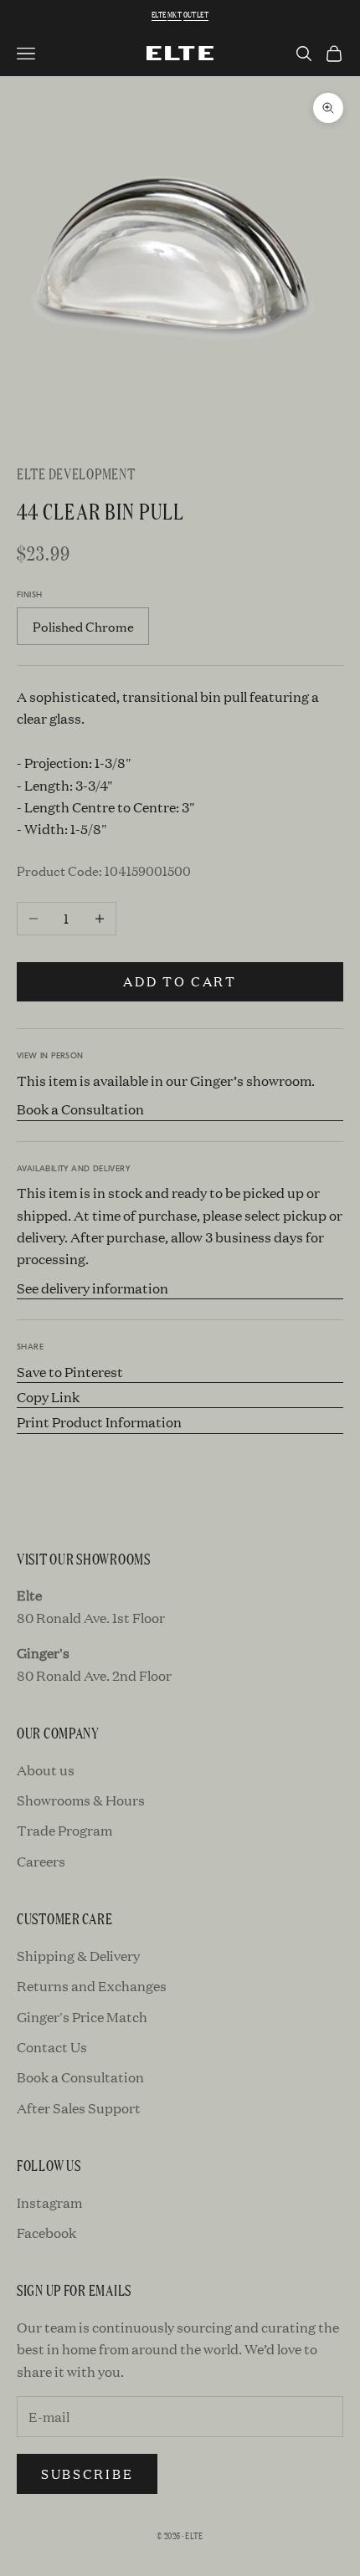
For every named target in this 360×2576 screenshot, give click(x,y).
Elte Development (76, 473)
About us (46, 1770)
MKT (175, 15)
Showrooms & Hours (81, 1800)
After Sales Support (79, 2108)
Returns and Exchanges (92, 1986)
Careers (41, 1861)
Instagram (49, 2202)
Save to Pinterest (70, 1372)
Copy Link (48, 1397)
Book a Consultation (80, 1109)
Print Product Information (99, 1422)
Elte (159, 15)
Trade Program (64, 1830)
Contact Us (52, 2047)
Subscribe (87, 2474)
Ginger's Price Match (82, 2017)
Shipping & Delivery (78, 1956)
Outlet (196, 15)
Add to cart (180, 981)
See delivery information (93, 1288)
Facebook (46, 2233)
